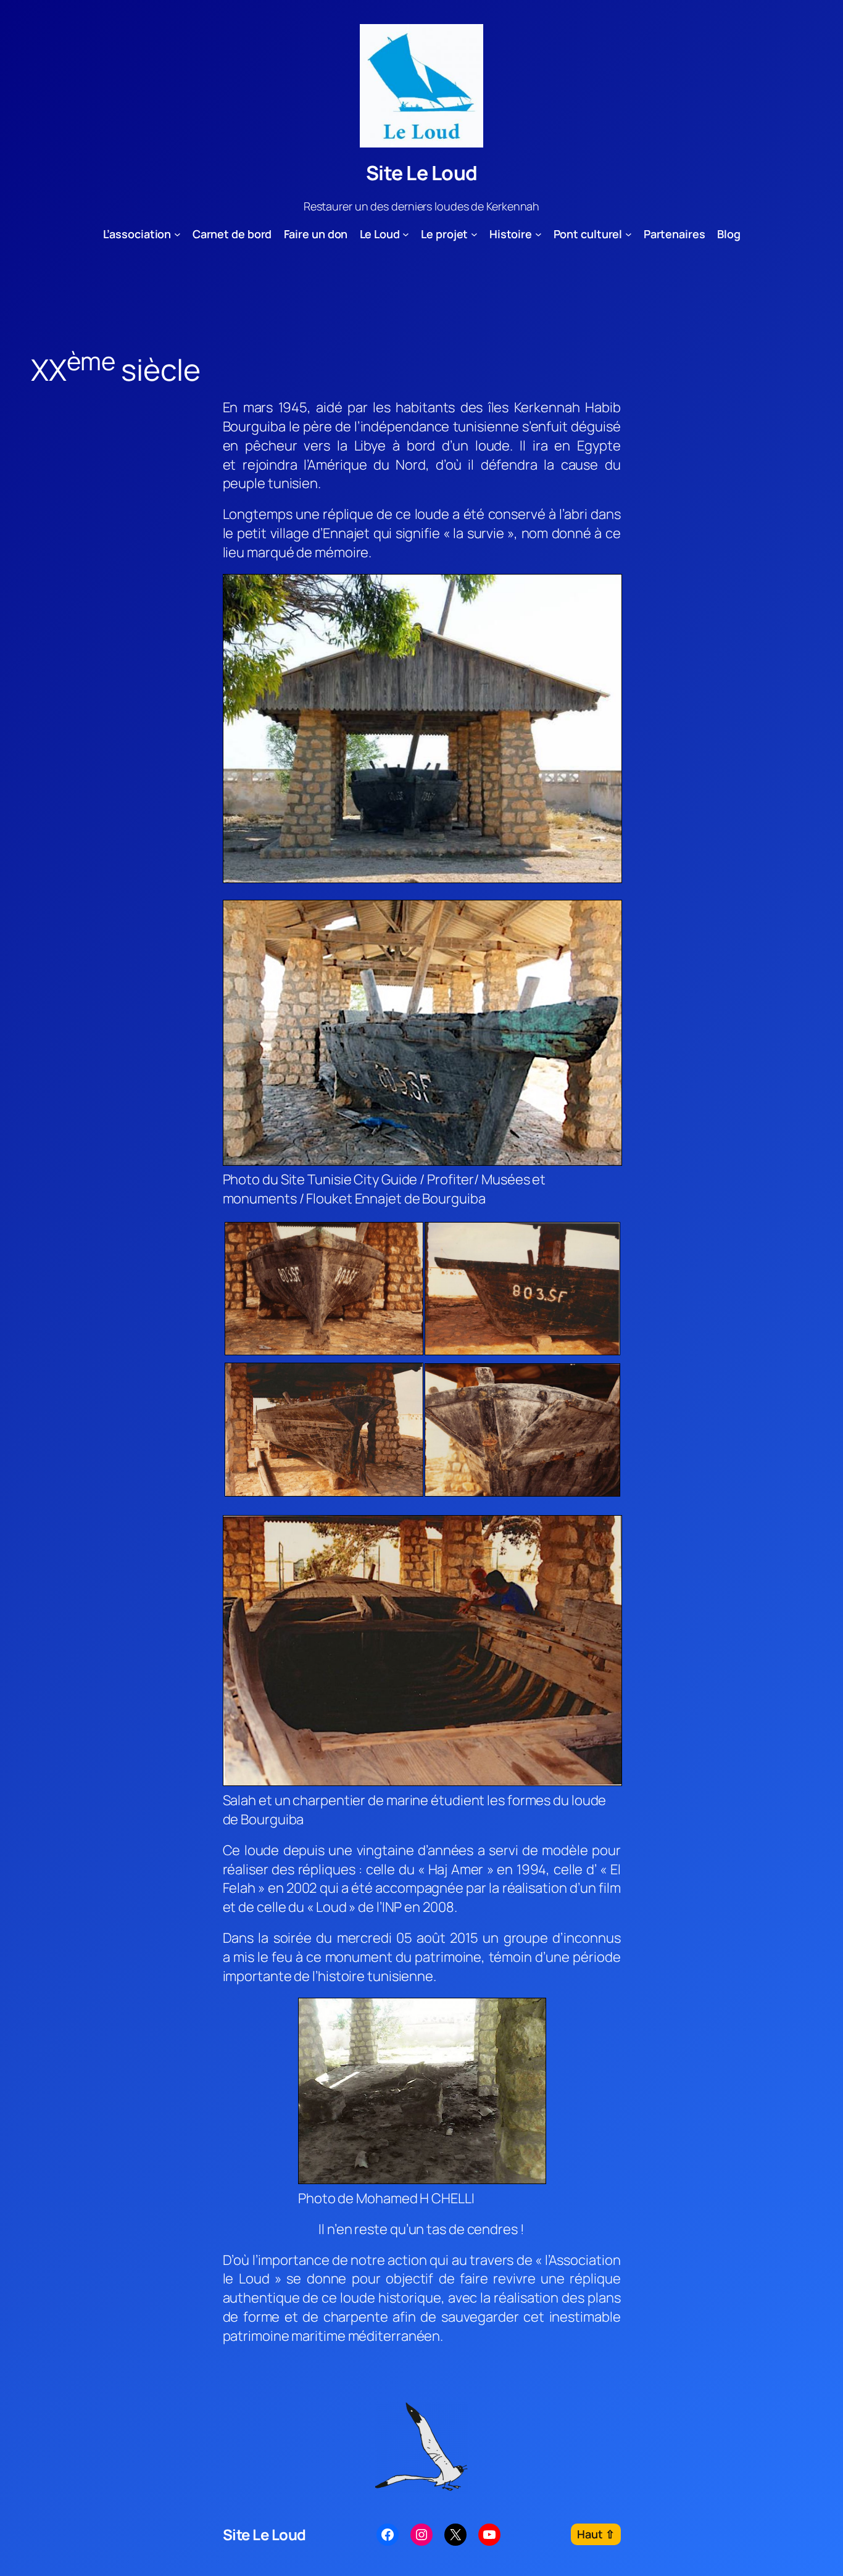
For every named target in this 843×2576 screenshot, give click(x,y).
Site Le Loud (422, 173)
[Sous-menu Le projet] (474, 234)
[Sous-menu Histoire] (538, 234)
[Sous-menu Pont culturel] (629, 234)
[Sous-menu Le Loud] (406, 234)
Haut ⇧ (596, 2534)
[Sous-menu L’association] (177, 234)
